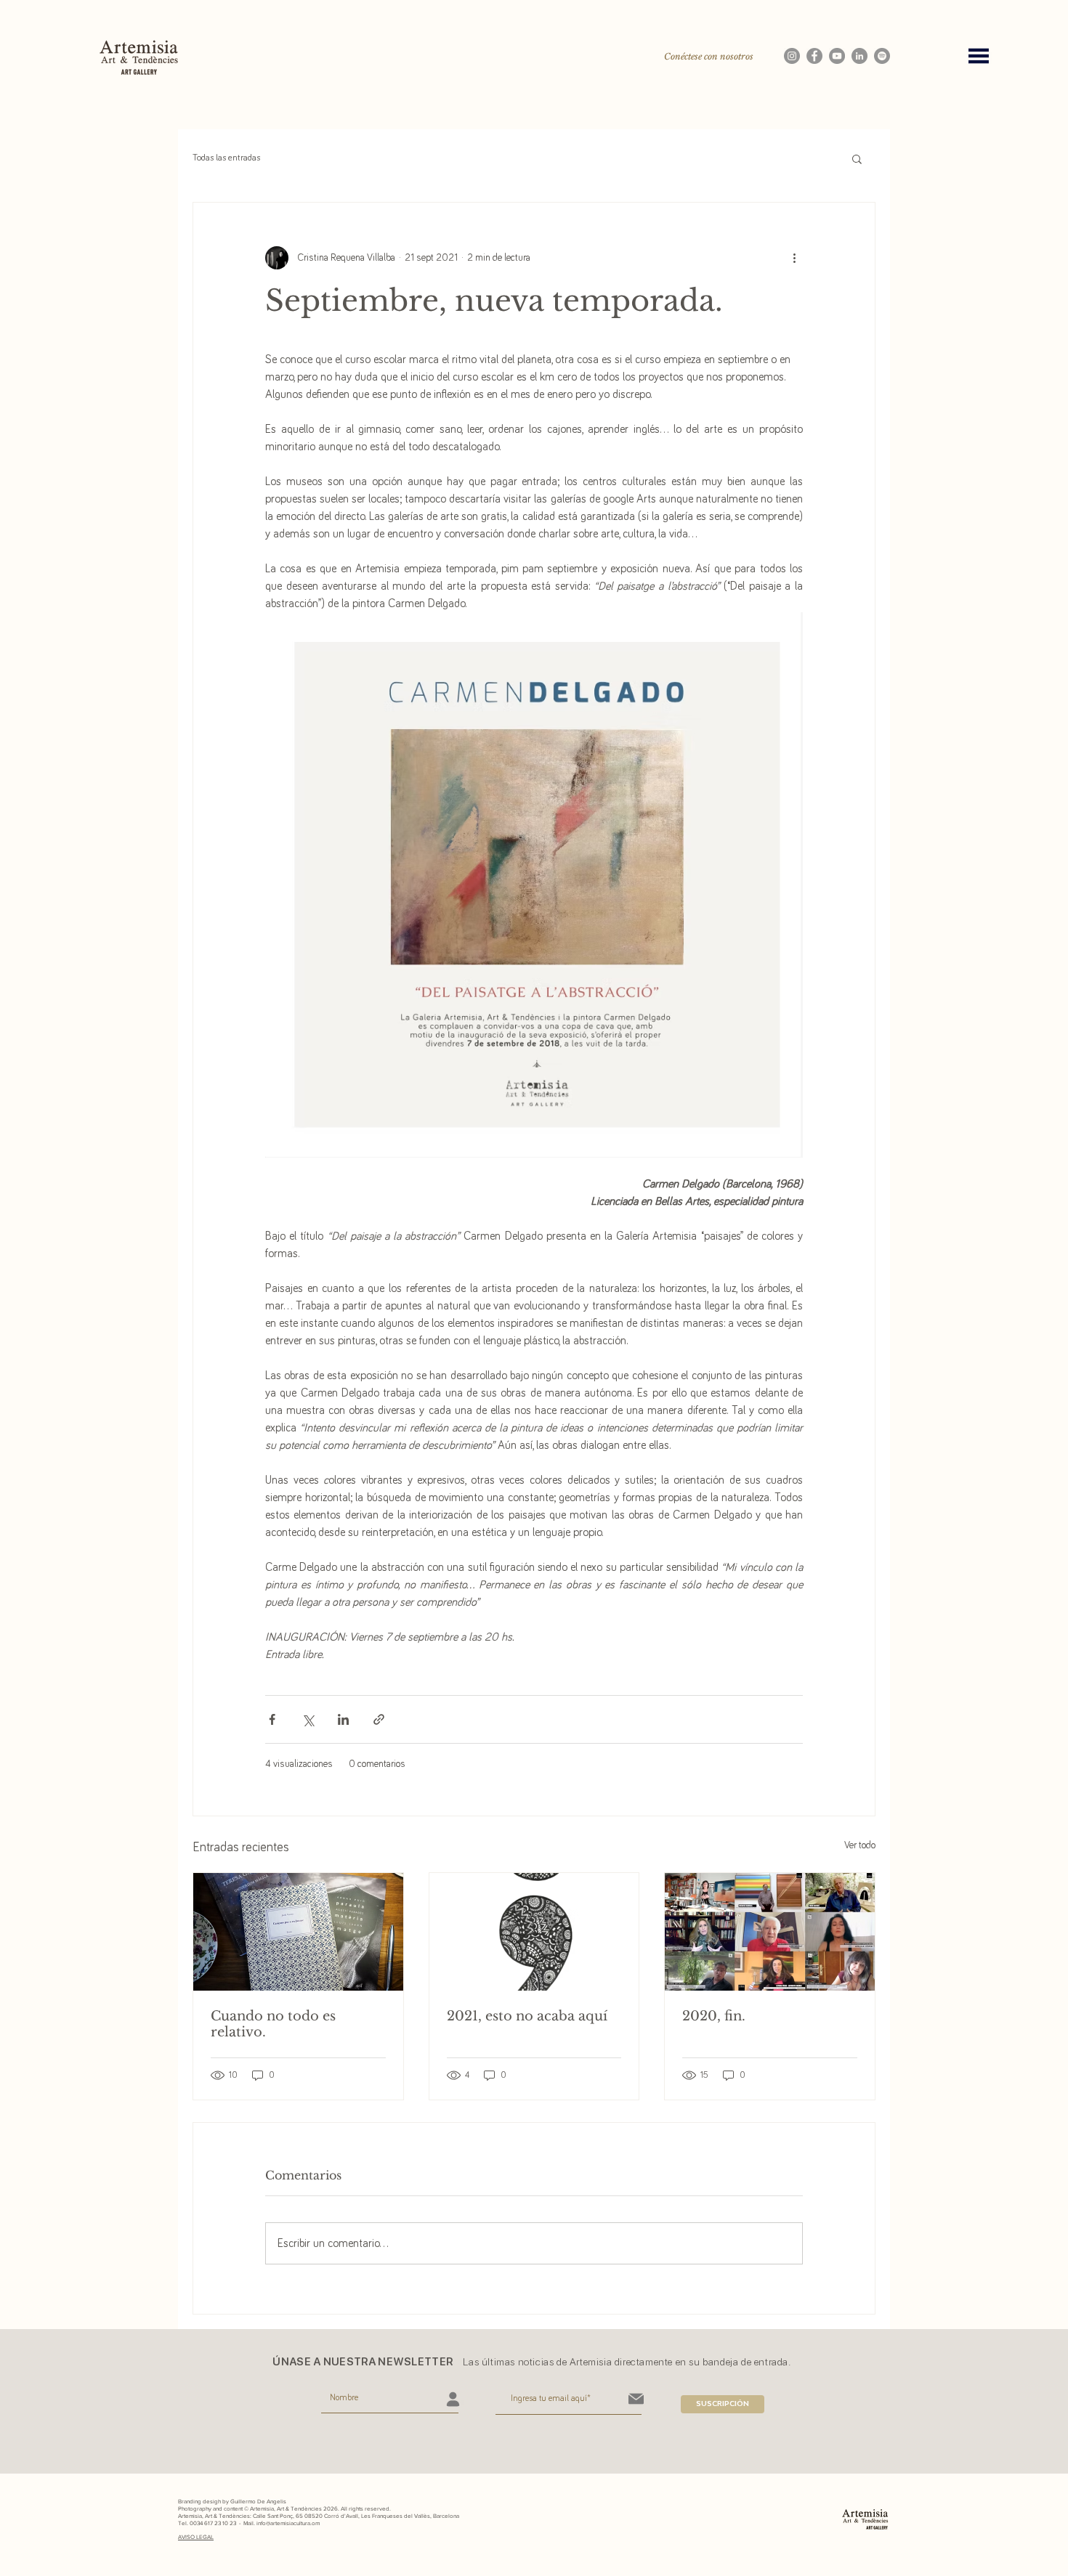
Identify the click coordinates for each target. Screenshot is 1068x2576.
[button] (979, 56)
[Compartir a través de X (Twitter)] (308, 1719)
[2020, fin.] (770, 1932)
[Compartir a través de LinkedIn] (343, 1719)
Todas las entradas (226, 158)
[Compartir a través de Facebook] (272, 1719)
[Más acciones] (794, 258)
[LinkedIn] (859, 56)
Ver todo (860, 1845)
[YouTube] (837, 56)
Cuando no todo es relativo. (273, 2024)
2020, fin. (714, 2016)
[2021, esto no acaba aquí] (534, 1932)
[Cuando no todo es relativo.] (298, 1932)
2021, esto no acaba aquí (527, 2016)
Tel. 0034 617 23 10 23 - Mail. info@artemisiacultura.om (249, 2523)
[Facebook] (814, 56)
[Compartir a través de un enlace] (379, 1719)
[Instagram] (792, 56)
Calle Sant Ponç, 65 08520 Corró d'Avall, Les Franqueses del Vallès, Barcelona (356, 2516)
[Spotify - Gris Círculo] (882, 56)
